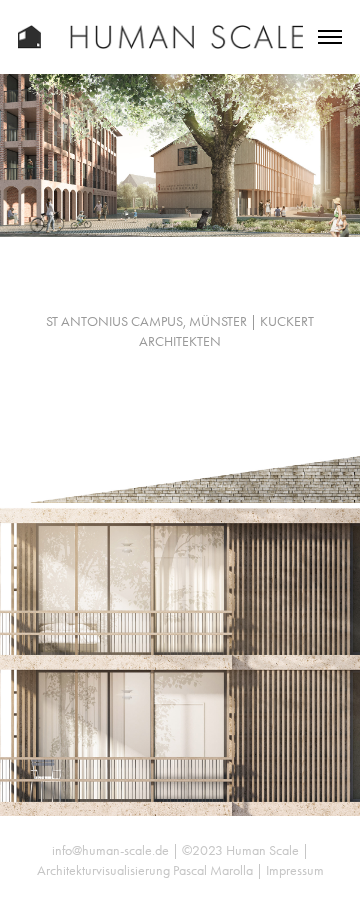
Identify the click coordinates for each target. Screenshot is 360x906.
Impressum (295, 870)
